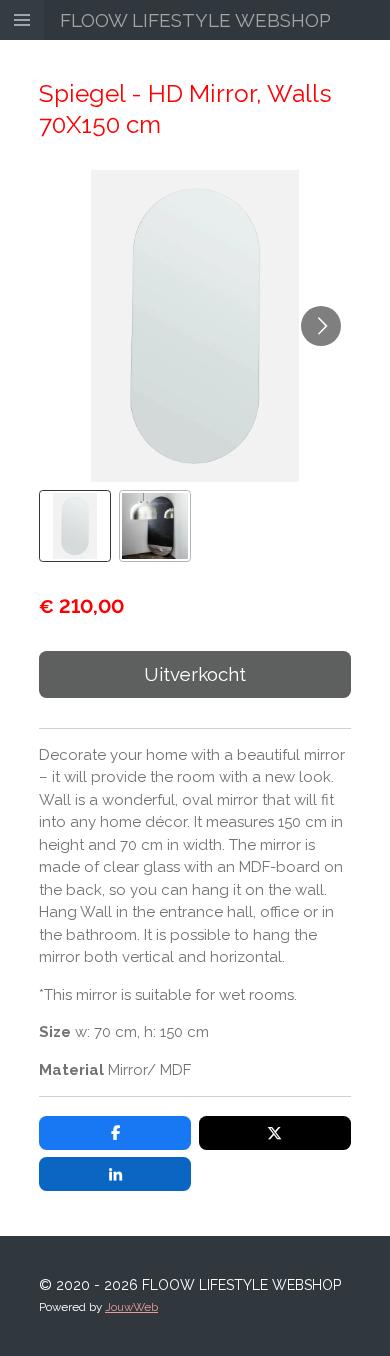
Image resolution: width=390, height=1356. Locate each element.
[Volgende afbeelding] (321, 326)
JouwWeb (131, 1307)
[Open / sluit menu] (22, 20)
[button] (75, 526)
